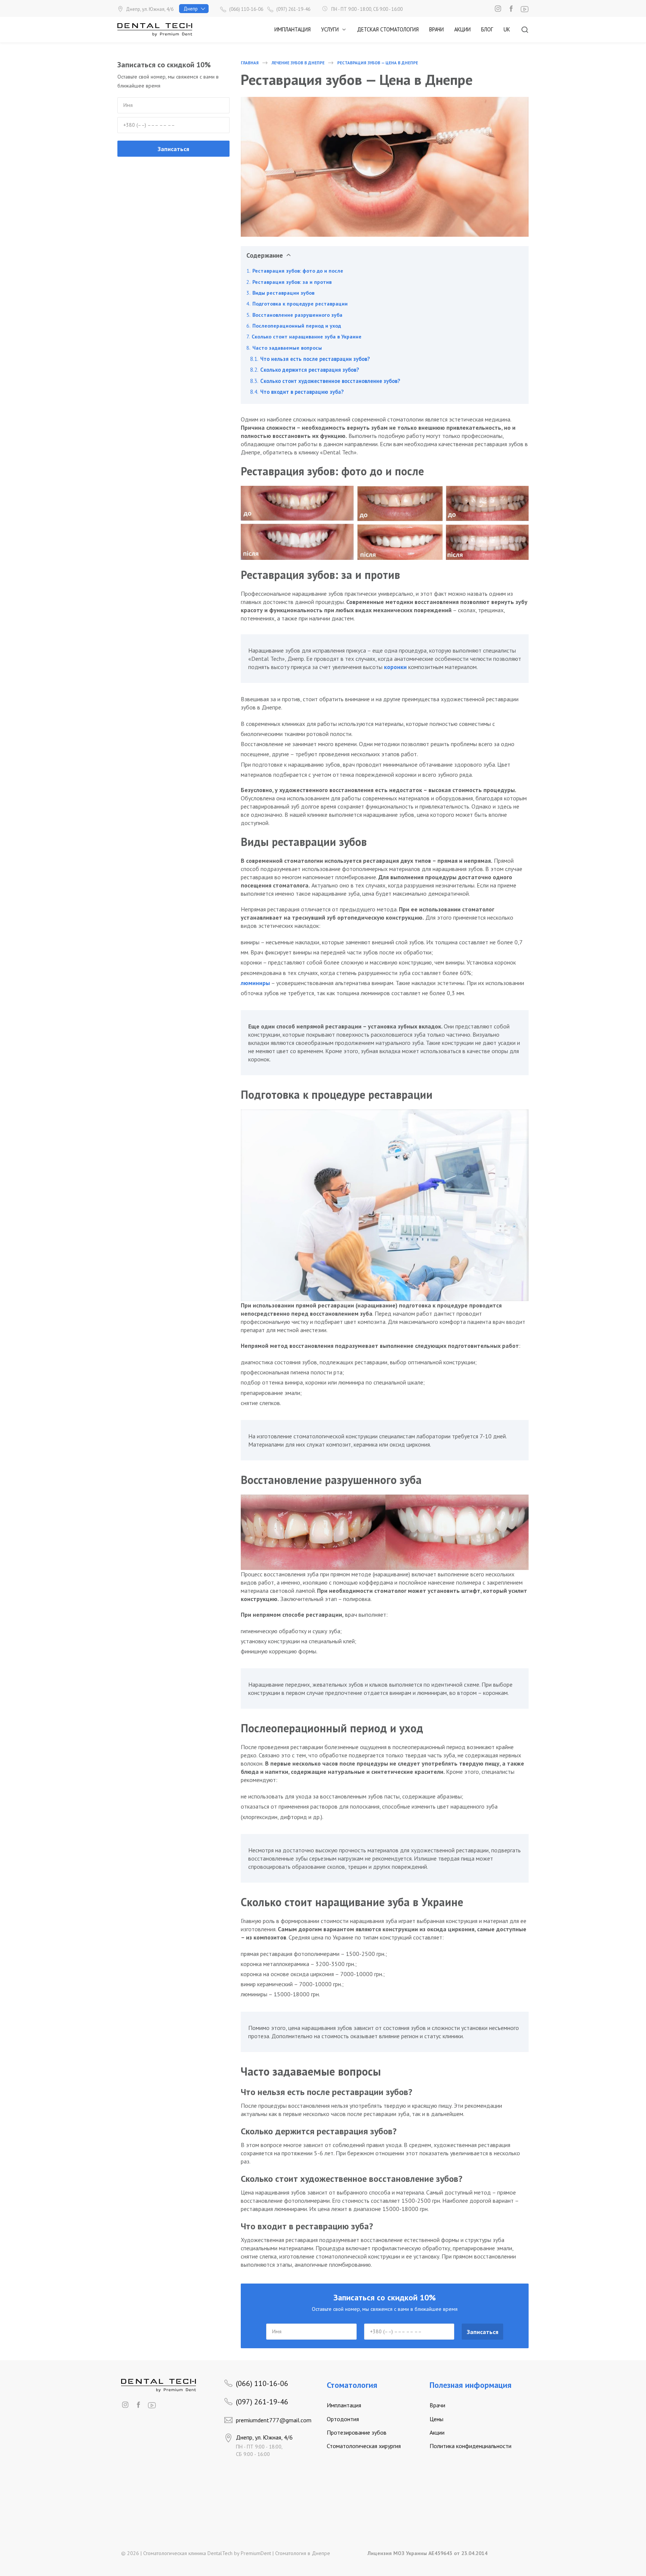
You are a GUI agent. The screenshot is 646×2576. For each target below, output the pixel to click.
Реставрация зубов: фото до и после (299, 271)
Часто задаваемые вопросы (287, 348)
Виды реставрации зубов (283, 293)
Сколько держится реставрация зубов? (310, 370)
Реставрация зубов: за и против (292, 282)
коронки (396, 667)
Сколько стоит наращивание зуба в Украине (307, 337)
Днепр (191, 9)
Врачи (436, 29)
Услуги (330, 29)
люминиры (255, 983)
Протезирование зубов (357, 2432)
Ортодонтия (343, 2419)
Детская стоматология (388, 29)
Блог (487, 29)
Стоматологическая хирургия (364, 2446)
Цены (436, 2419)
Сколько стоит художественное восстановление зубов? (330, 381)
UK (507, 29)
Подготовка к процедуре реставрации (300, 304)
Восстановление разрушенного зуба (297, 315)
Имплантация (293, 29)
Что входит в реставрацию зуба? (302, 392)
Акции (462, 29)
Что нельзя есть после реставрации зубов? (315, 359)
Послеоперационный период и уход (297, 326)
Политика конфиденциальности (470, 2446)
